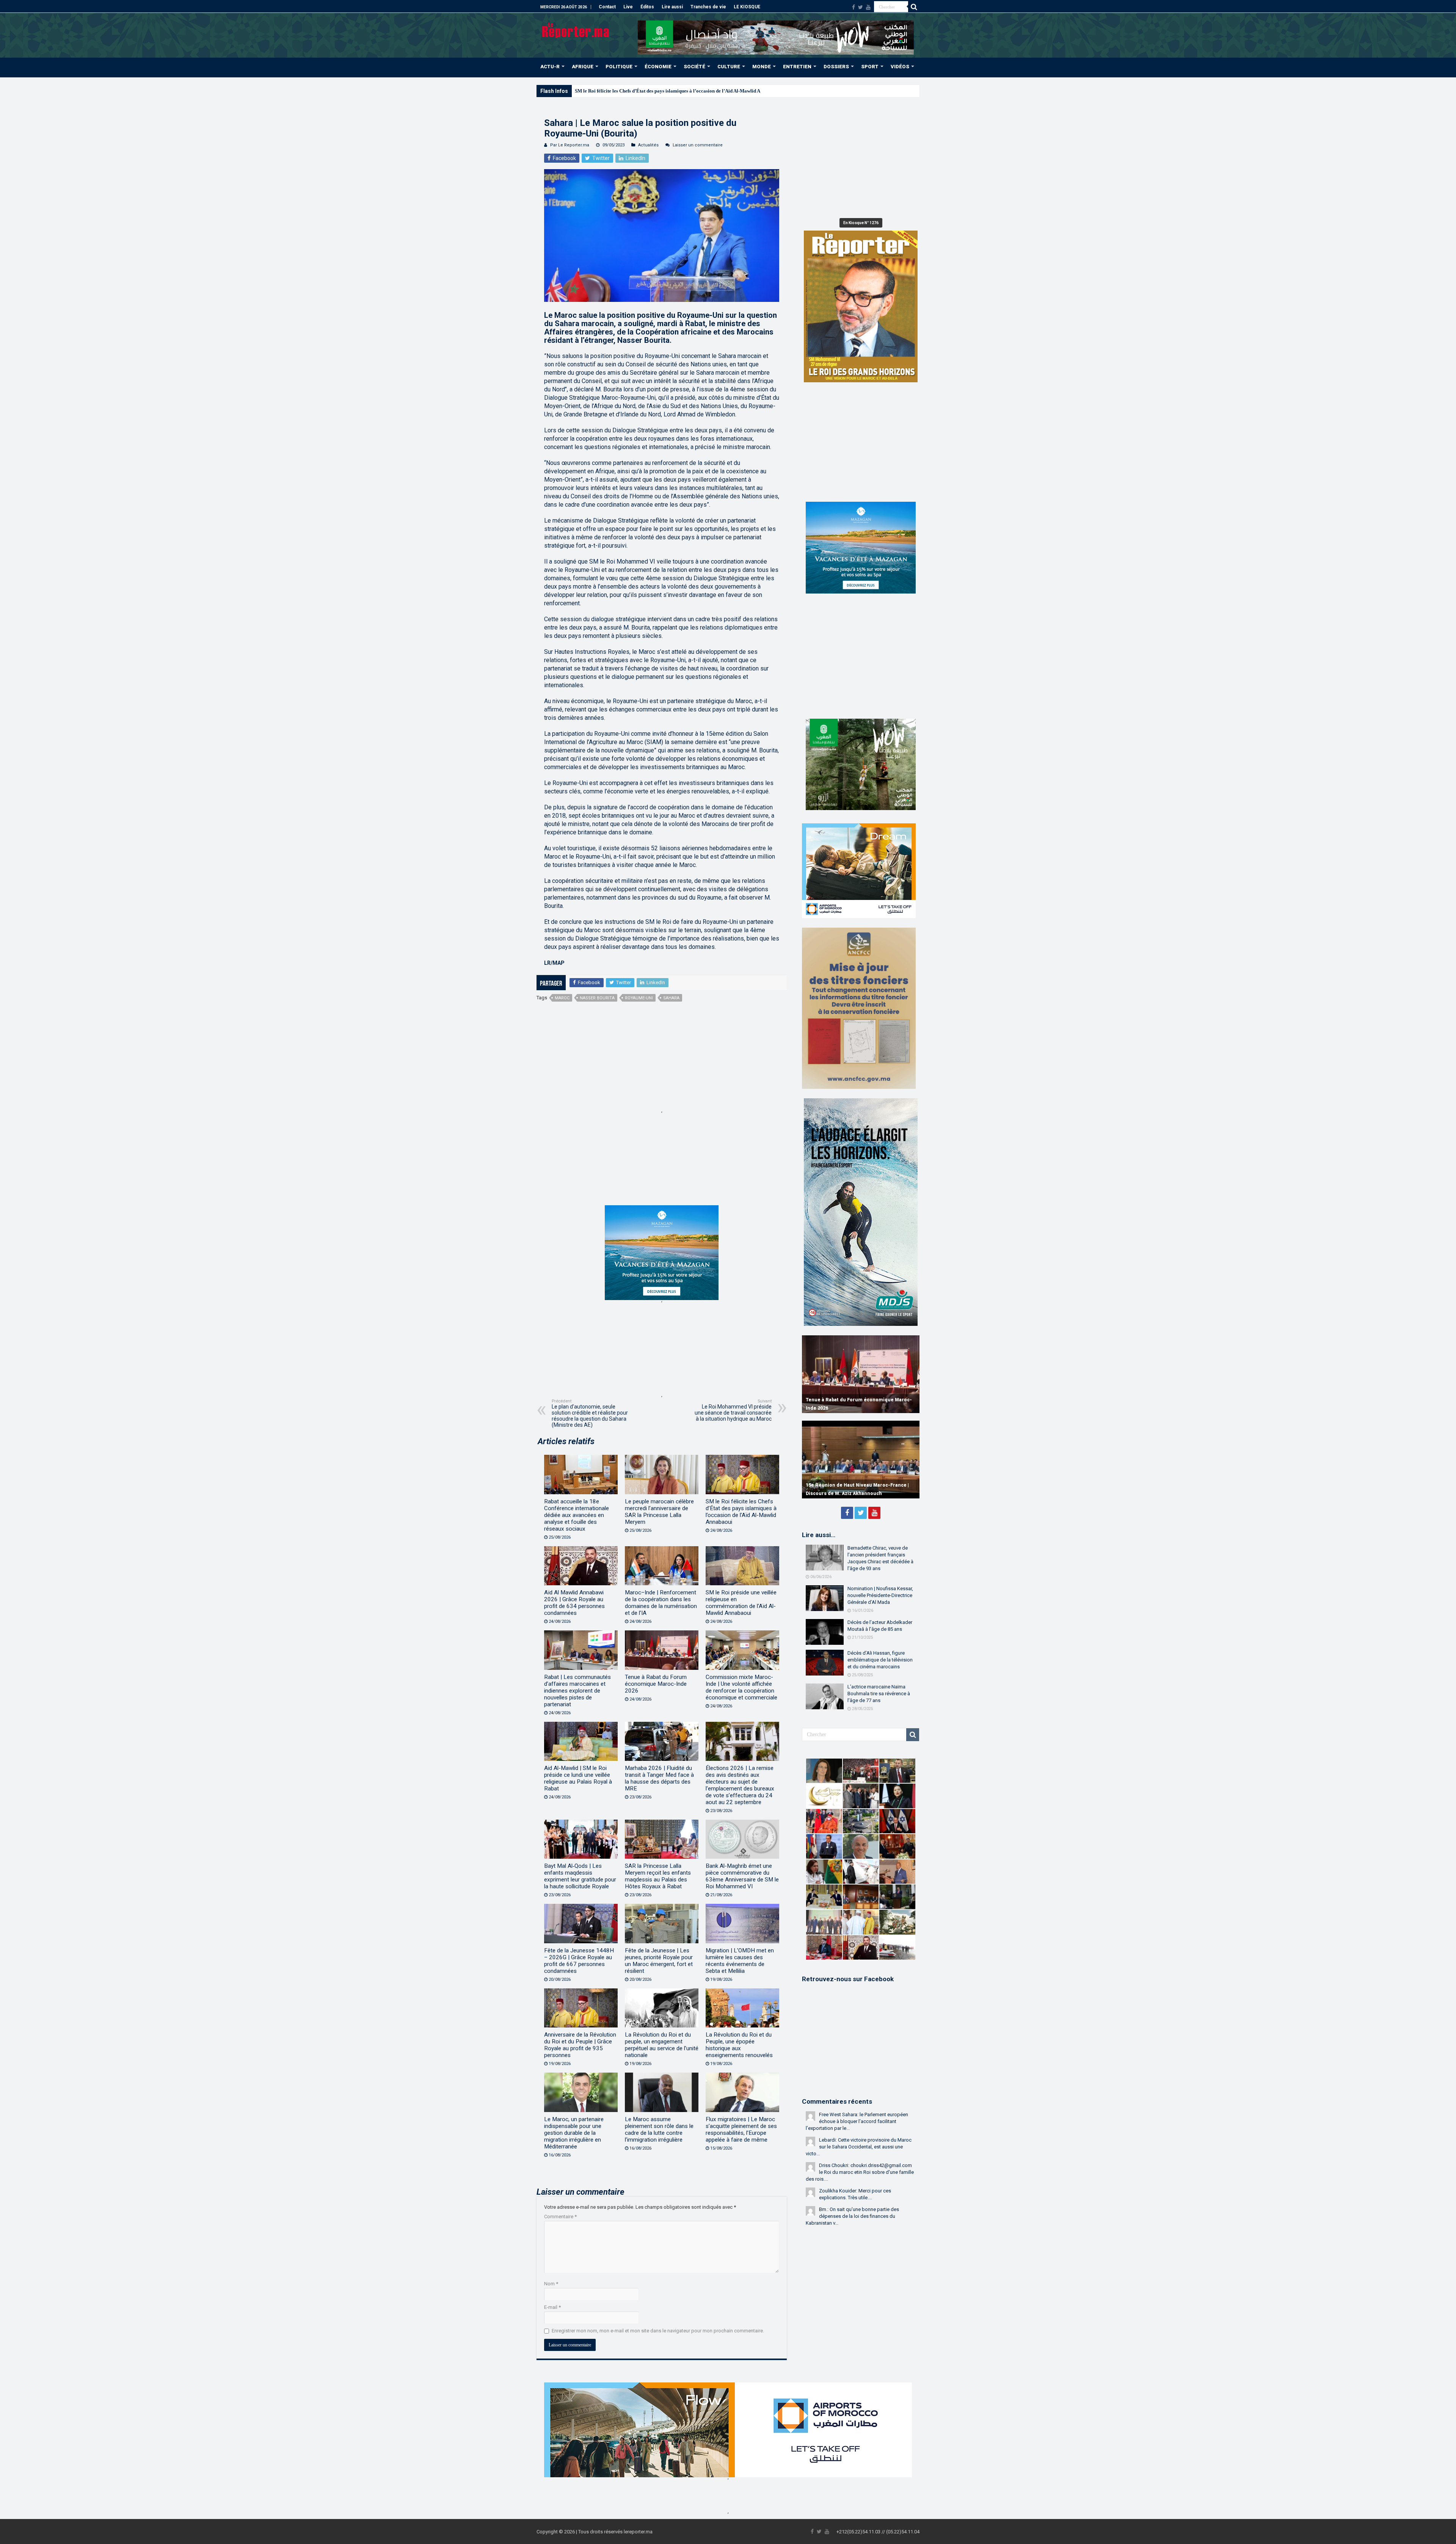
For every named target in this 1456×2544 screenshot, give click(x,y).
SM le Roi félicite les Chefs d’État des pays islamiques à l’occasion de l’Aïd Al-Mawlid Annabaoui (741, 1512)
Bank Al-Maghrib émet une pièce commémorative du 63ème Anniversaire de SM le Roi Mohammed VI (742, 1876)
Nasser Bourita (597, 998)
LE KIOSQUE (747, 7)
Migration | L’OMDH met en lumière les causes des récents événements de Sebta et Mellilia (740, 1961)
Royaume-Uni (639, 998)
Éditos (647, 7)
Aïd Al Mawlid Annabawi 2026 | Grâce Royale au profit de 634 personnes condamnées (574, 1603)
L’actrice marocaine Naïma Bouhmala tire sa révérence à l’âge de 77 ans (879, 1694)
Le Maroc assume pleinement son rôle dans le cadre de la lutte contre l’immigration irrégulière (659, 2129)
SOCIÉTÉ (694, 67)
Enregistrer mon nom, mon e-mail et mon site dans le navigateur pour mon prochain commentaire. (658, 2331)
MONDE (762, 67)
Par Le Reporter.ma (570, 145)
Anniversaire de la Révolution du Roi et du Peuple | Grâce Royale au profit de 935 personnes (580, 2045)
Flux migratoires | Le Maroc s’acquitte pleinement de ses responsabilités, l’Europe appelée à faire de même (741, 2129)
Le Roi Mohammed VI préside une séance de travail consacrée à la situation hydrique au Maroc (733, 1410)
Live (628, 7)
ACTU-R (550, 67)
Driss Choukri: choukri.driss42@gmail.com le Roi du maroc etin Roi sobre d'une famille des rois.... (860, 2172)
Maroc (562, 998)
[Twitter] (861, 7)
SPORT (870, 67)
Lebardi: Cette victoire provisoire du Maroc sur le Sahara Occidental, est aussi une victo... (859, 2147)
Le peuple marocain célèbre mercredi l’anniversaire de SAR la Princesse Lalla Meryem (659, 1512)
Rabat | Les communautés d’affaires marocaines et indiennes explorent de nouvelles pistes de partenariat (577, 1691)
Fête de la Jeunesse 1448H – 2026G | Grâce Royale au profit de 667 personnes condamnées (579, 1961)
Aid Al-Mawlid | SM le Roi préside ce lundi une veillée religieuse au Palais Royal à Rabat (578, 1778)
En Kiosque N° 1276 (861, 223)
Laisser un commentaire (698, 145)
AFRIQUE (583, 67)
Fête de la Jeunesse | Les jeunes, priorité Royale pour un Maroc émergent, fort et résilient (659, 1961)
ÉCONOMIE (658, 67)
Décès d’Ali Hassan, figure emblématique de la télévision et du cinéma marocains (880, 1660)
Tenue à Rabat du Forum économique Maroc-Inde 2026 (656, 1684)
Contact (607, 7)
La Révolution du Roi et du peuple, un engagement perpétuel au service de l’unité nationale (662, 2045)
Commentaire (560, 2217)
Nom (551, 2284)
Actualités (648, 145)
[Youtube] (868, 7)
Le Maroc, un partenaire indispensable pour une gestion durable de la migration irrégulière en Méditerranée (574, 2133)
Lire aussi (672, 7)
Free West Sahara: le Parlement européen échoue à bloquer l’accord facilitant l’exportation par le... (857, 2121)
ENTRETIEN (797, 67)
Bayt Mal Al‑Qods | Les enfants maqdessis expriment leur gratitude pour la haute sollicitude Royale (580, 1876)
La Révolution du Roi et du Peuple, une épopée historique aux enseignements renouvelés (739, 2045)
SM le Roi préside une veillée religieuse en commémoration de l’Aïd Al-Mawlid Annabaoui (741, 1603)
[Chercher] (914, 7)
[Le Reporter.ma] (576, 30)
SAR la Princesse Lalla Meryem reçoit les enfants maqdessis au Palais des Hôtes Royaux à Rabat (658, 1876)
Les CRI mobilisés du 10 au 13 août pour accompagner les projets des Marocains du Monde (857, 1400)
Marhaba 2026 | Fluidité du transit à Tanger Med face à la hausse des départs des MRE (659, 1778)
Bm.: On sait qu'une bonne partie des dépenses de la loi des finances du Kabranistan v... (852, 2216)
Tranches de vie (708, 7)
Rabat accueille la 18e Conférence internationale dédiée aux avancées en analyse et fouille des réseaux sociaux (577, 1515)
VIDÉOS (900, 67)
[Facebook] (854, 7)
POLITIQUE (619, 67)
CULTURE (729, 67)
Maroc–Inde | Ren (594, 91)
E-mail (552, 2307)
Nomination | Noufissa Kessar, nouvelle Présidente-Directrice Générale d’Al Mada (880, 1595)
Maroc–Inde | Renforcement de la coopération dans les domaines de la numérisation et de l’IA (661, 1603)
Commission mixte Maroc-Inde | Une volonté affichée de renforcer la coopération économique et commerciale (741, 1687)
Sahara (671, 998)
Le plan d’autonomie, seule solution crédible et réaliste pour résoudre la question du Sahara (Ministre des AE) (590, 1413)
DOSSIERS (836, 67)
